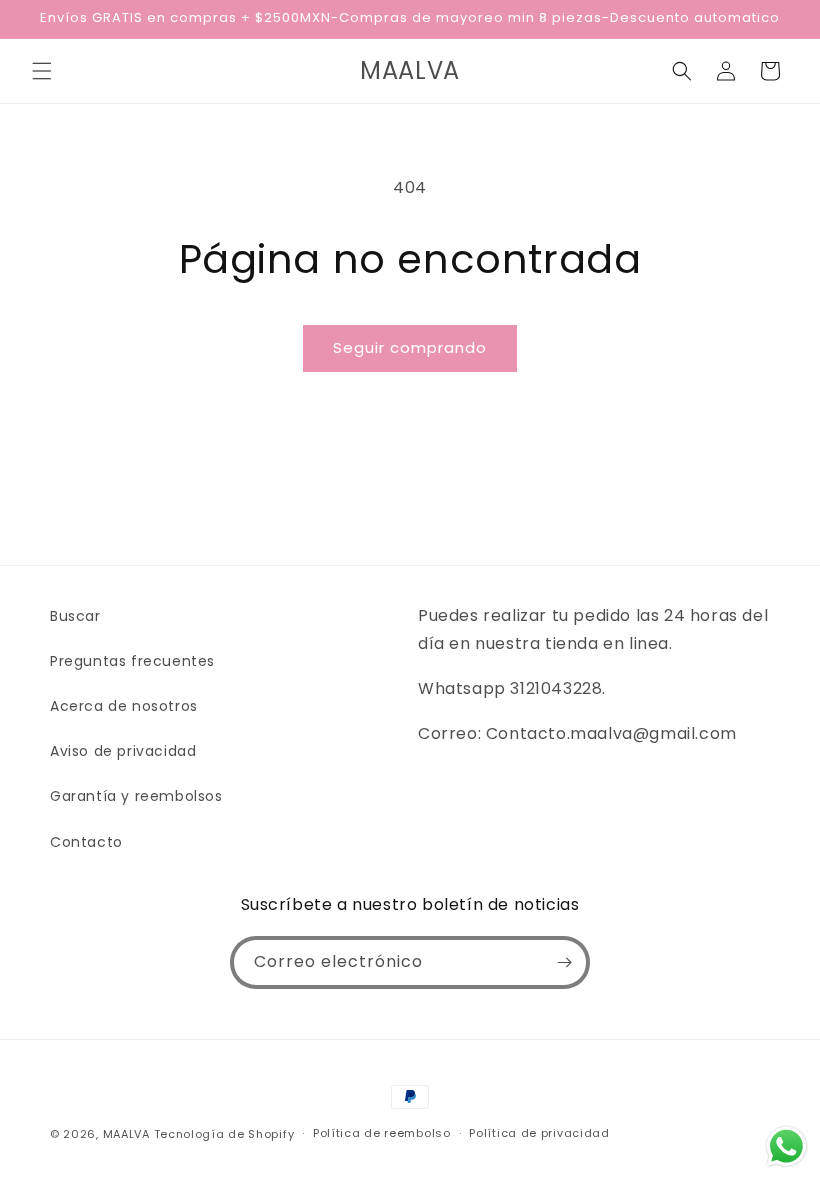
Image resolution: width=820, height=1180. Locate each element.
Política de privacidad (539, 1133)
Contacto (86, 842)
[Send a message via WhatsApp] (786, 1146)
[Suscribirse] (564, 962)
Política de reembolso (382, 1133)
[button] (42, 71)
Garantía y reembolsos (136, 796)
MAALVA (126, 1134)
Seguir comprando (410, 347)
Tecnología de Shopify (224, 1134)
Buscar (75, 616)
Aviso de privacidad (123, 751)
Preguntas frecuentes (132, 661)
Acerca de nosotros (124, 706)
